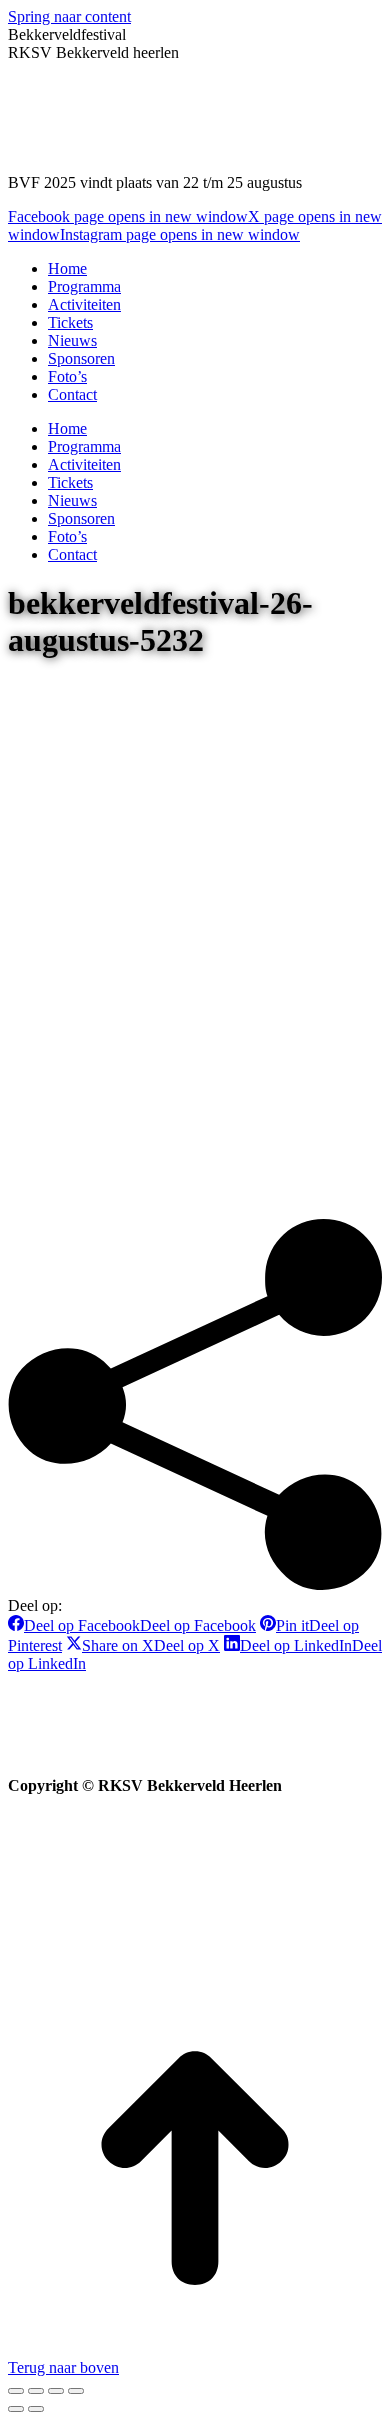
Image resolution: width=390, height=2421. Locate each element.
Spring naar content (69, 16)
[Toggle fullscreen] (56, 2391)
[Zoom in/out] (76, 2391)
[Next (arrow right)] (36, 2409)
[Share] (36, 2391)
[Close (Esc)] (16, 2391)
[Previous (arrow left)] (16, 2409)
